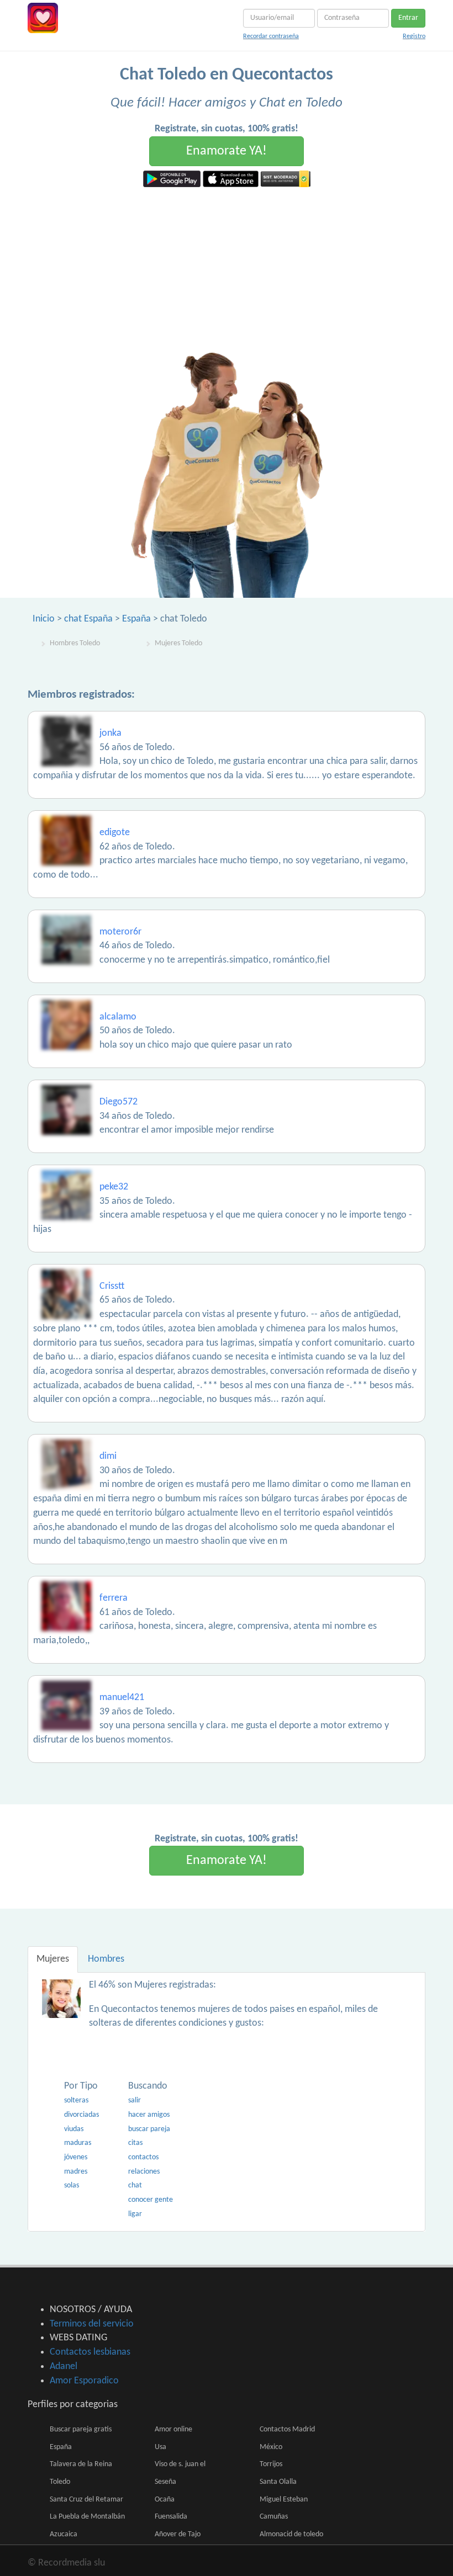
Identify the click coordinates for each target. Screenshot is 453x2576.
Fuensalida (171, 2517)
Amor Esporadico (84, 2381)
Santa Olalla (278, 2482)
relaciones (144, 2172)
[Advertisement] (227, 270)
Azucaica (64, 2534)
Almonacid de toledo (291, 2534)
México (271, 2447)
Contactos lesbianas (90, 2352)
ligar (135, 2214)
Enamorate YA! (227, 151)
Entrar (408, 18)
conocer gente (151, 2200)
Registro (414, 36)
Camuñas (274, 2517)
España (136, 619)
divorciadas (81, 2115)
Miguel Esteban (284, 2500)
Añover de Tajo (178, 2534)
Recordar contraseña (271, 36)
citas (135, 2143)
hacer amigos (149, 2115)
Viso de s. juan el (180, 2464)
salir (135, 2100)
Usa (160, 2447)
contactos (143, 2157)
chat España (88, 619)
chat (135, 2185)
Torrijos (271, 2464)
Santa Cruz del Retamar (86, 2500)
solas (72, 2185)
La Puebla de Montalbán (87, 2517)
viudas (74, 2129)
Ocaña (165, 2500)
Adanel (64, 2367)
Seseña (165, 2482)
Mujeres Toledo (178, 643)
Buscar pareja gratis (81, 2429)
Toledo (60, 2482)
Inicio (44, 619)
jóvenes (76, 2157)
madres (76, 2172)
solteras (76, 2100)
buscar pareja (149, 2129)
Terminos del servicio (92, 2324)
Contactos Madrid (287, 2429)
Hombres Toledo (75, 643)
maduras (78, 2143)
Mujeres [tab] (53, 1959)
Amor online (173, 2429)
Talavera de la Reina (81, 2464)
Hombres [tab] (106, 1959)
